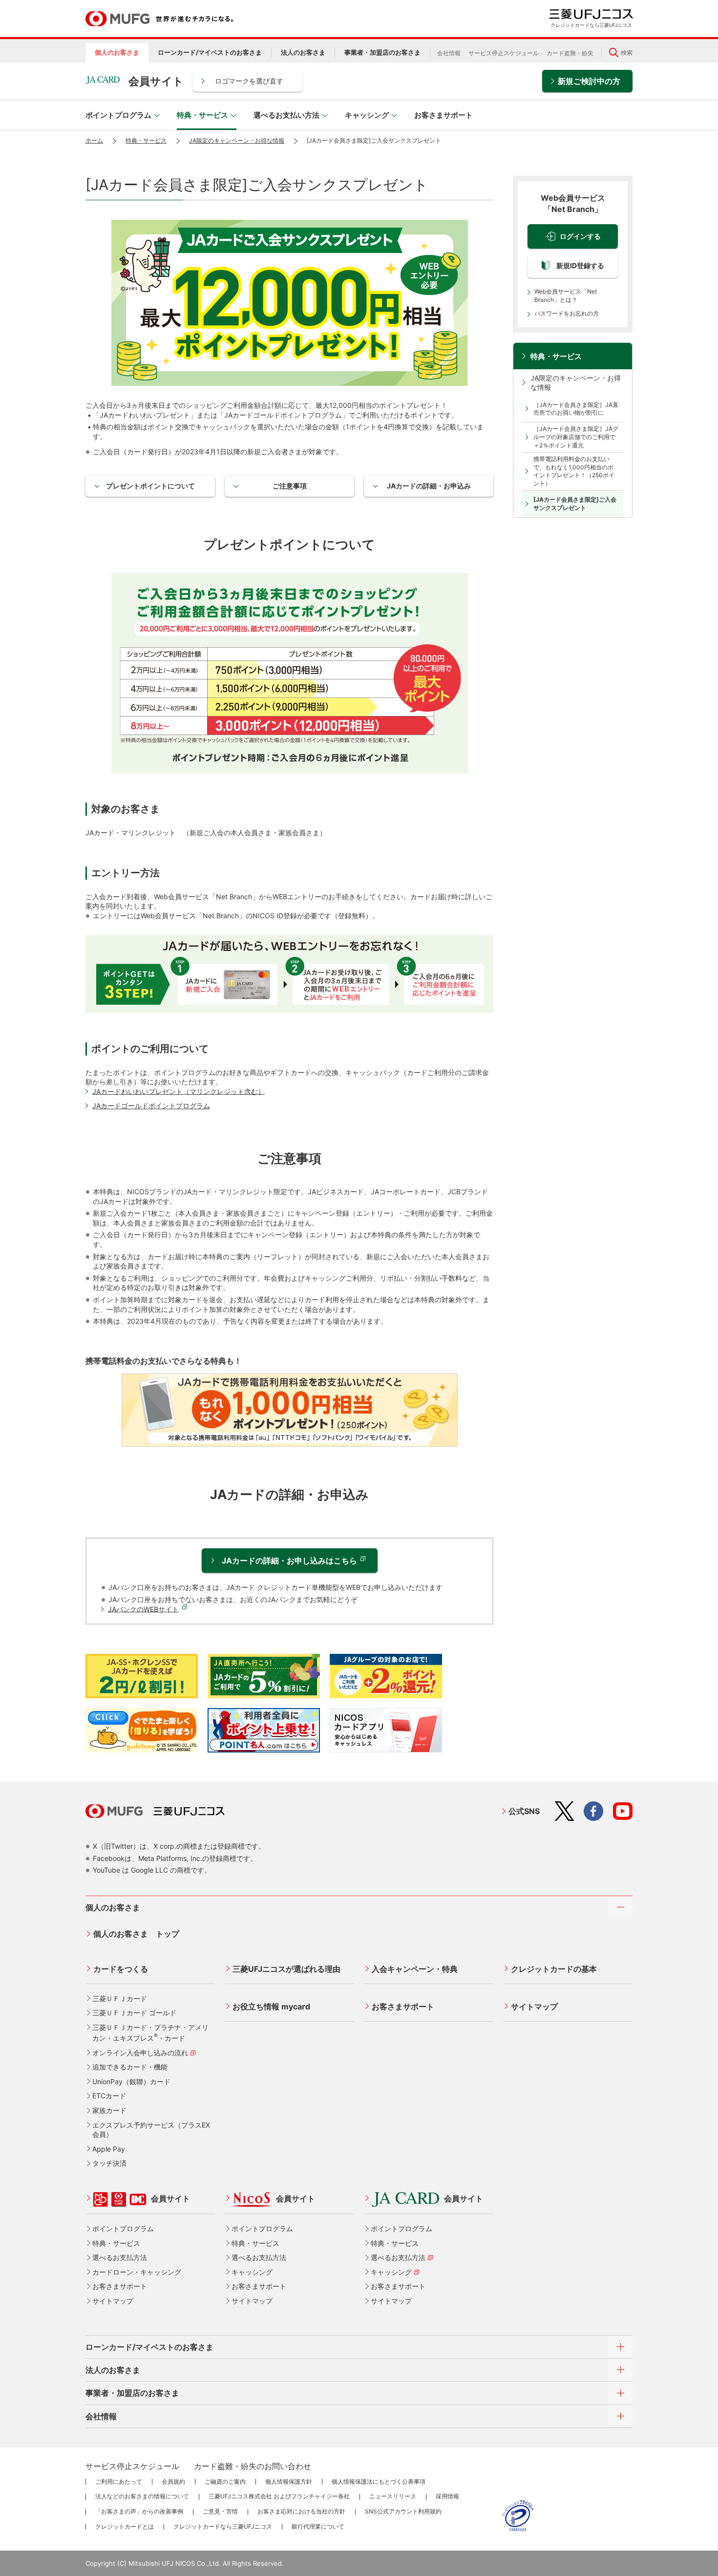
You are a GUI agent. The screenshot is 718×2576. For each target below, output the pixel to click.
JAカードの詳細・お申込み (429, 486)
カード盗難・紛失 (570, 53)
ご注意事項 (290, 486)
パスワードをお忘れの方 (567, 313)
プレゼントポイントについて (150, 486)
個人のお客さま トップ (136, 1934)
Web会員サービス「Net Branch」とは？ (566, 296)
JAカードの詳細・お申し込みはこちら (289, 1561)
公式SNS (524, 1811)
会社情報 (449, 53)
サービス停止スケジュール (504, 53)
